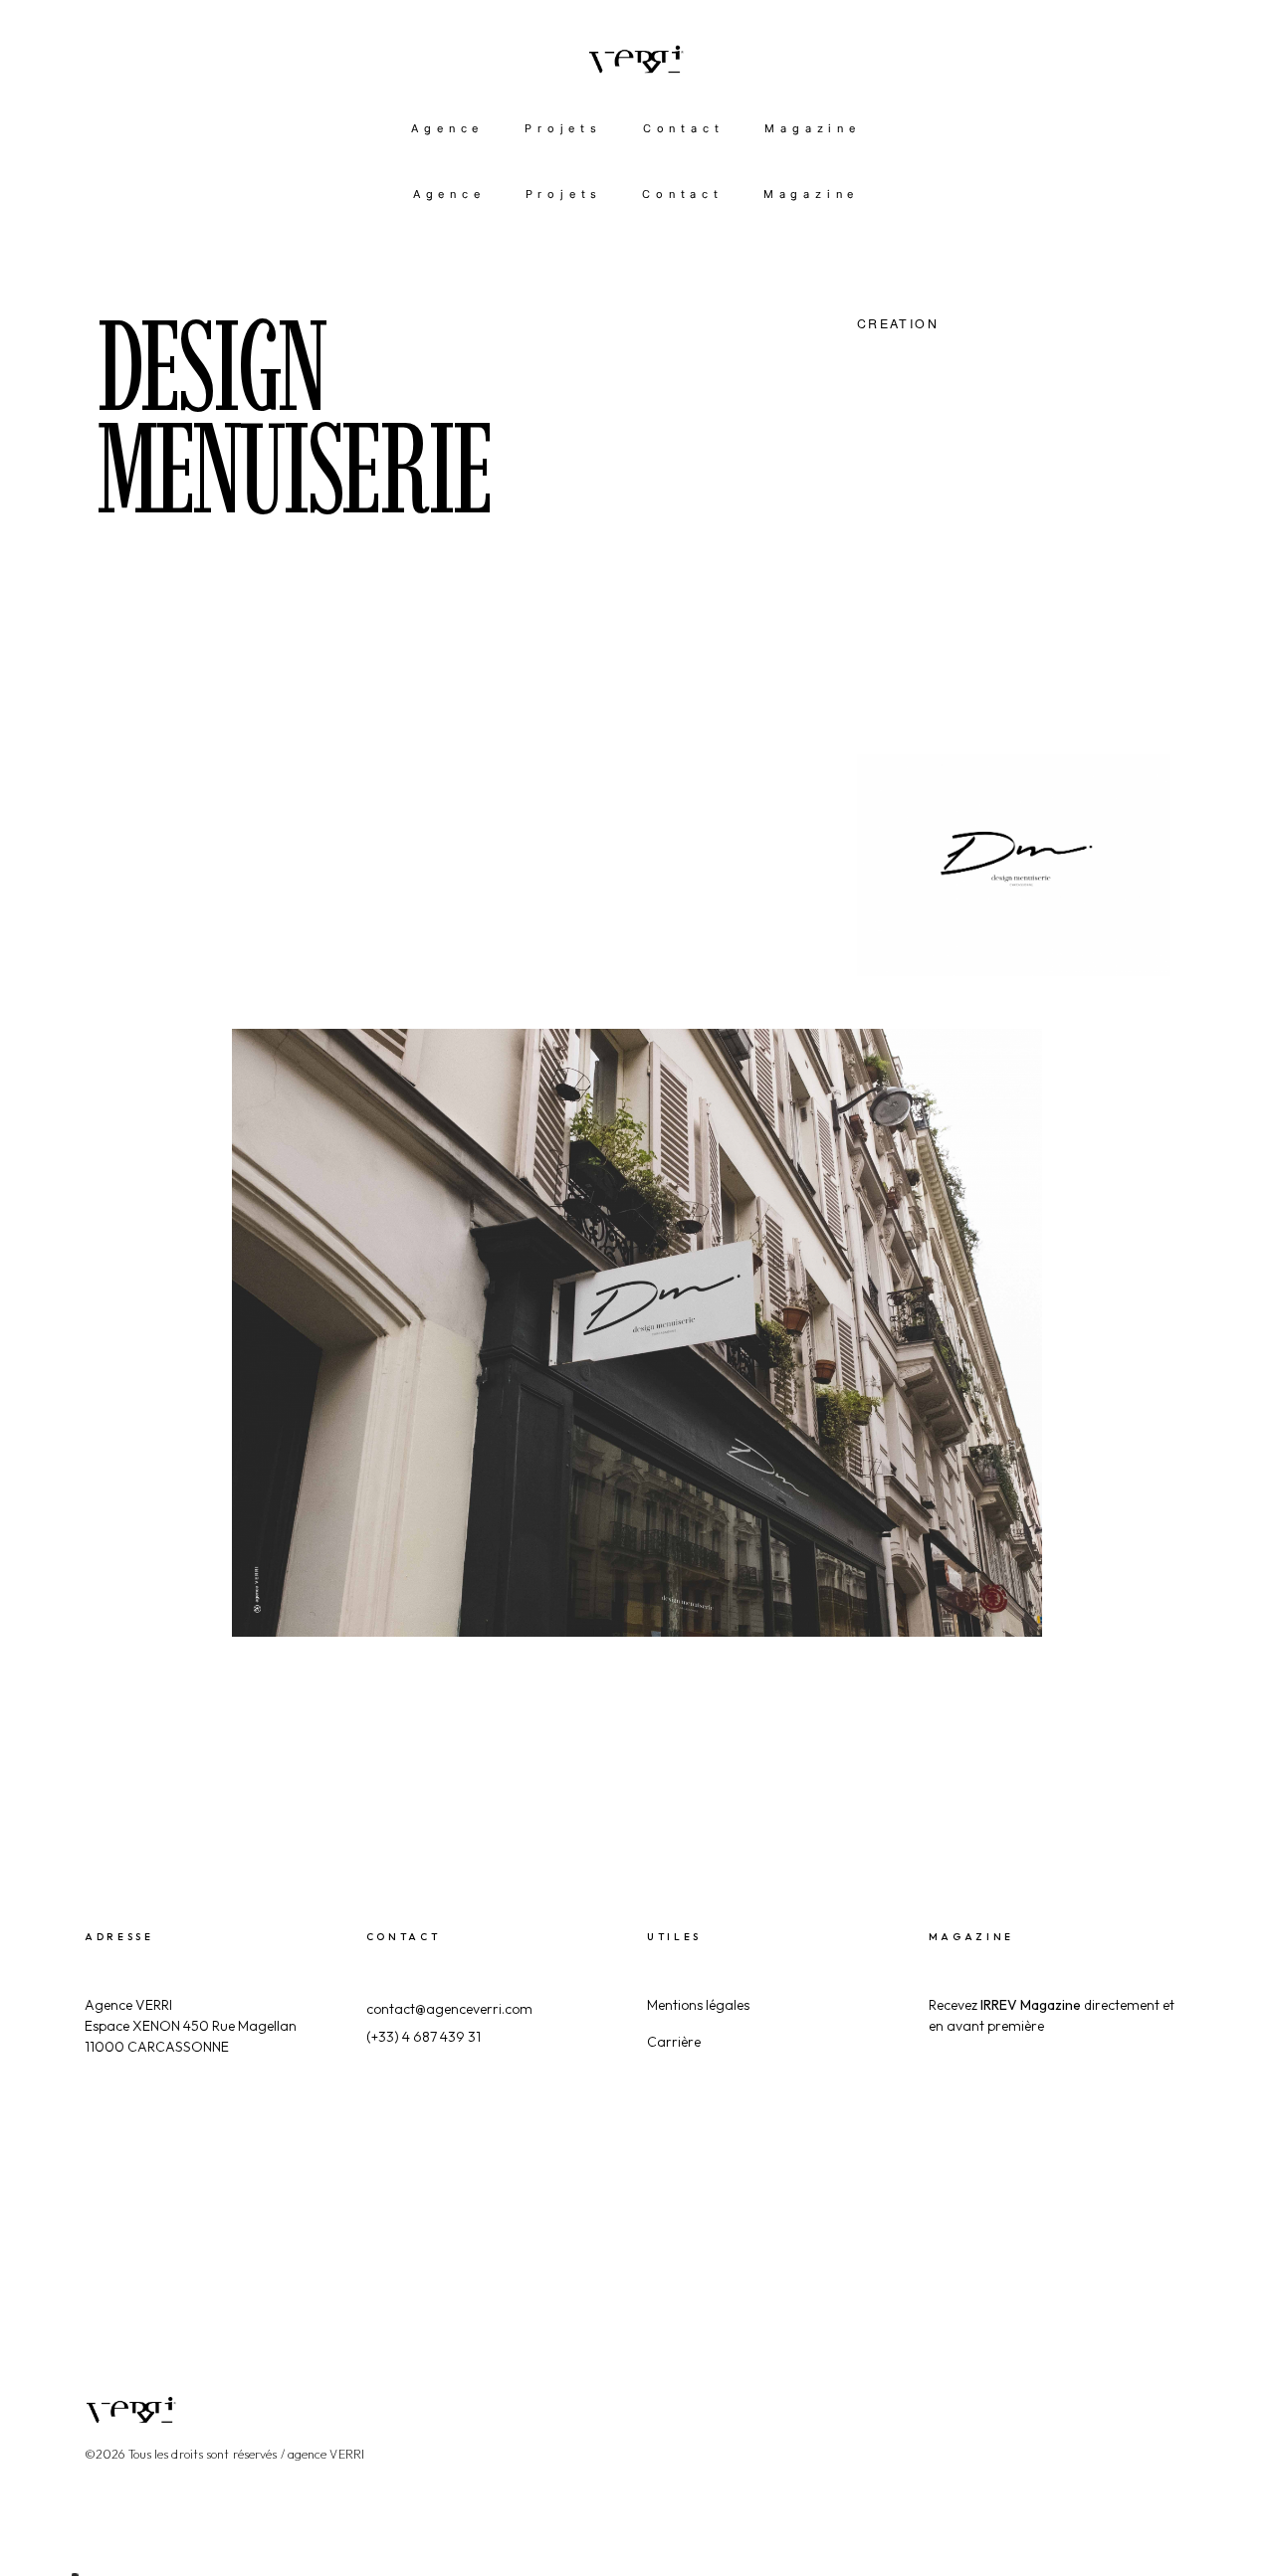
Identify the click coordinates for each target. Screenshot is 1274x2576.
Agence (447, 128)
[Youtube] (1180, 2393)
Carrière (674, 2042)
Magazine (812, 128)
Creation (898, 323)
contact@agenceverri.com (449, 2009)
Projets (563, 128)
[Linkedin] (1124, 2393)
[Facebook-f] (1010, 2393)
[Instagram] (1067, 2393)
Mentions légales (698, 2005)
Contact (684, 128)
